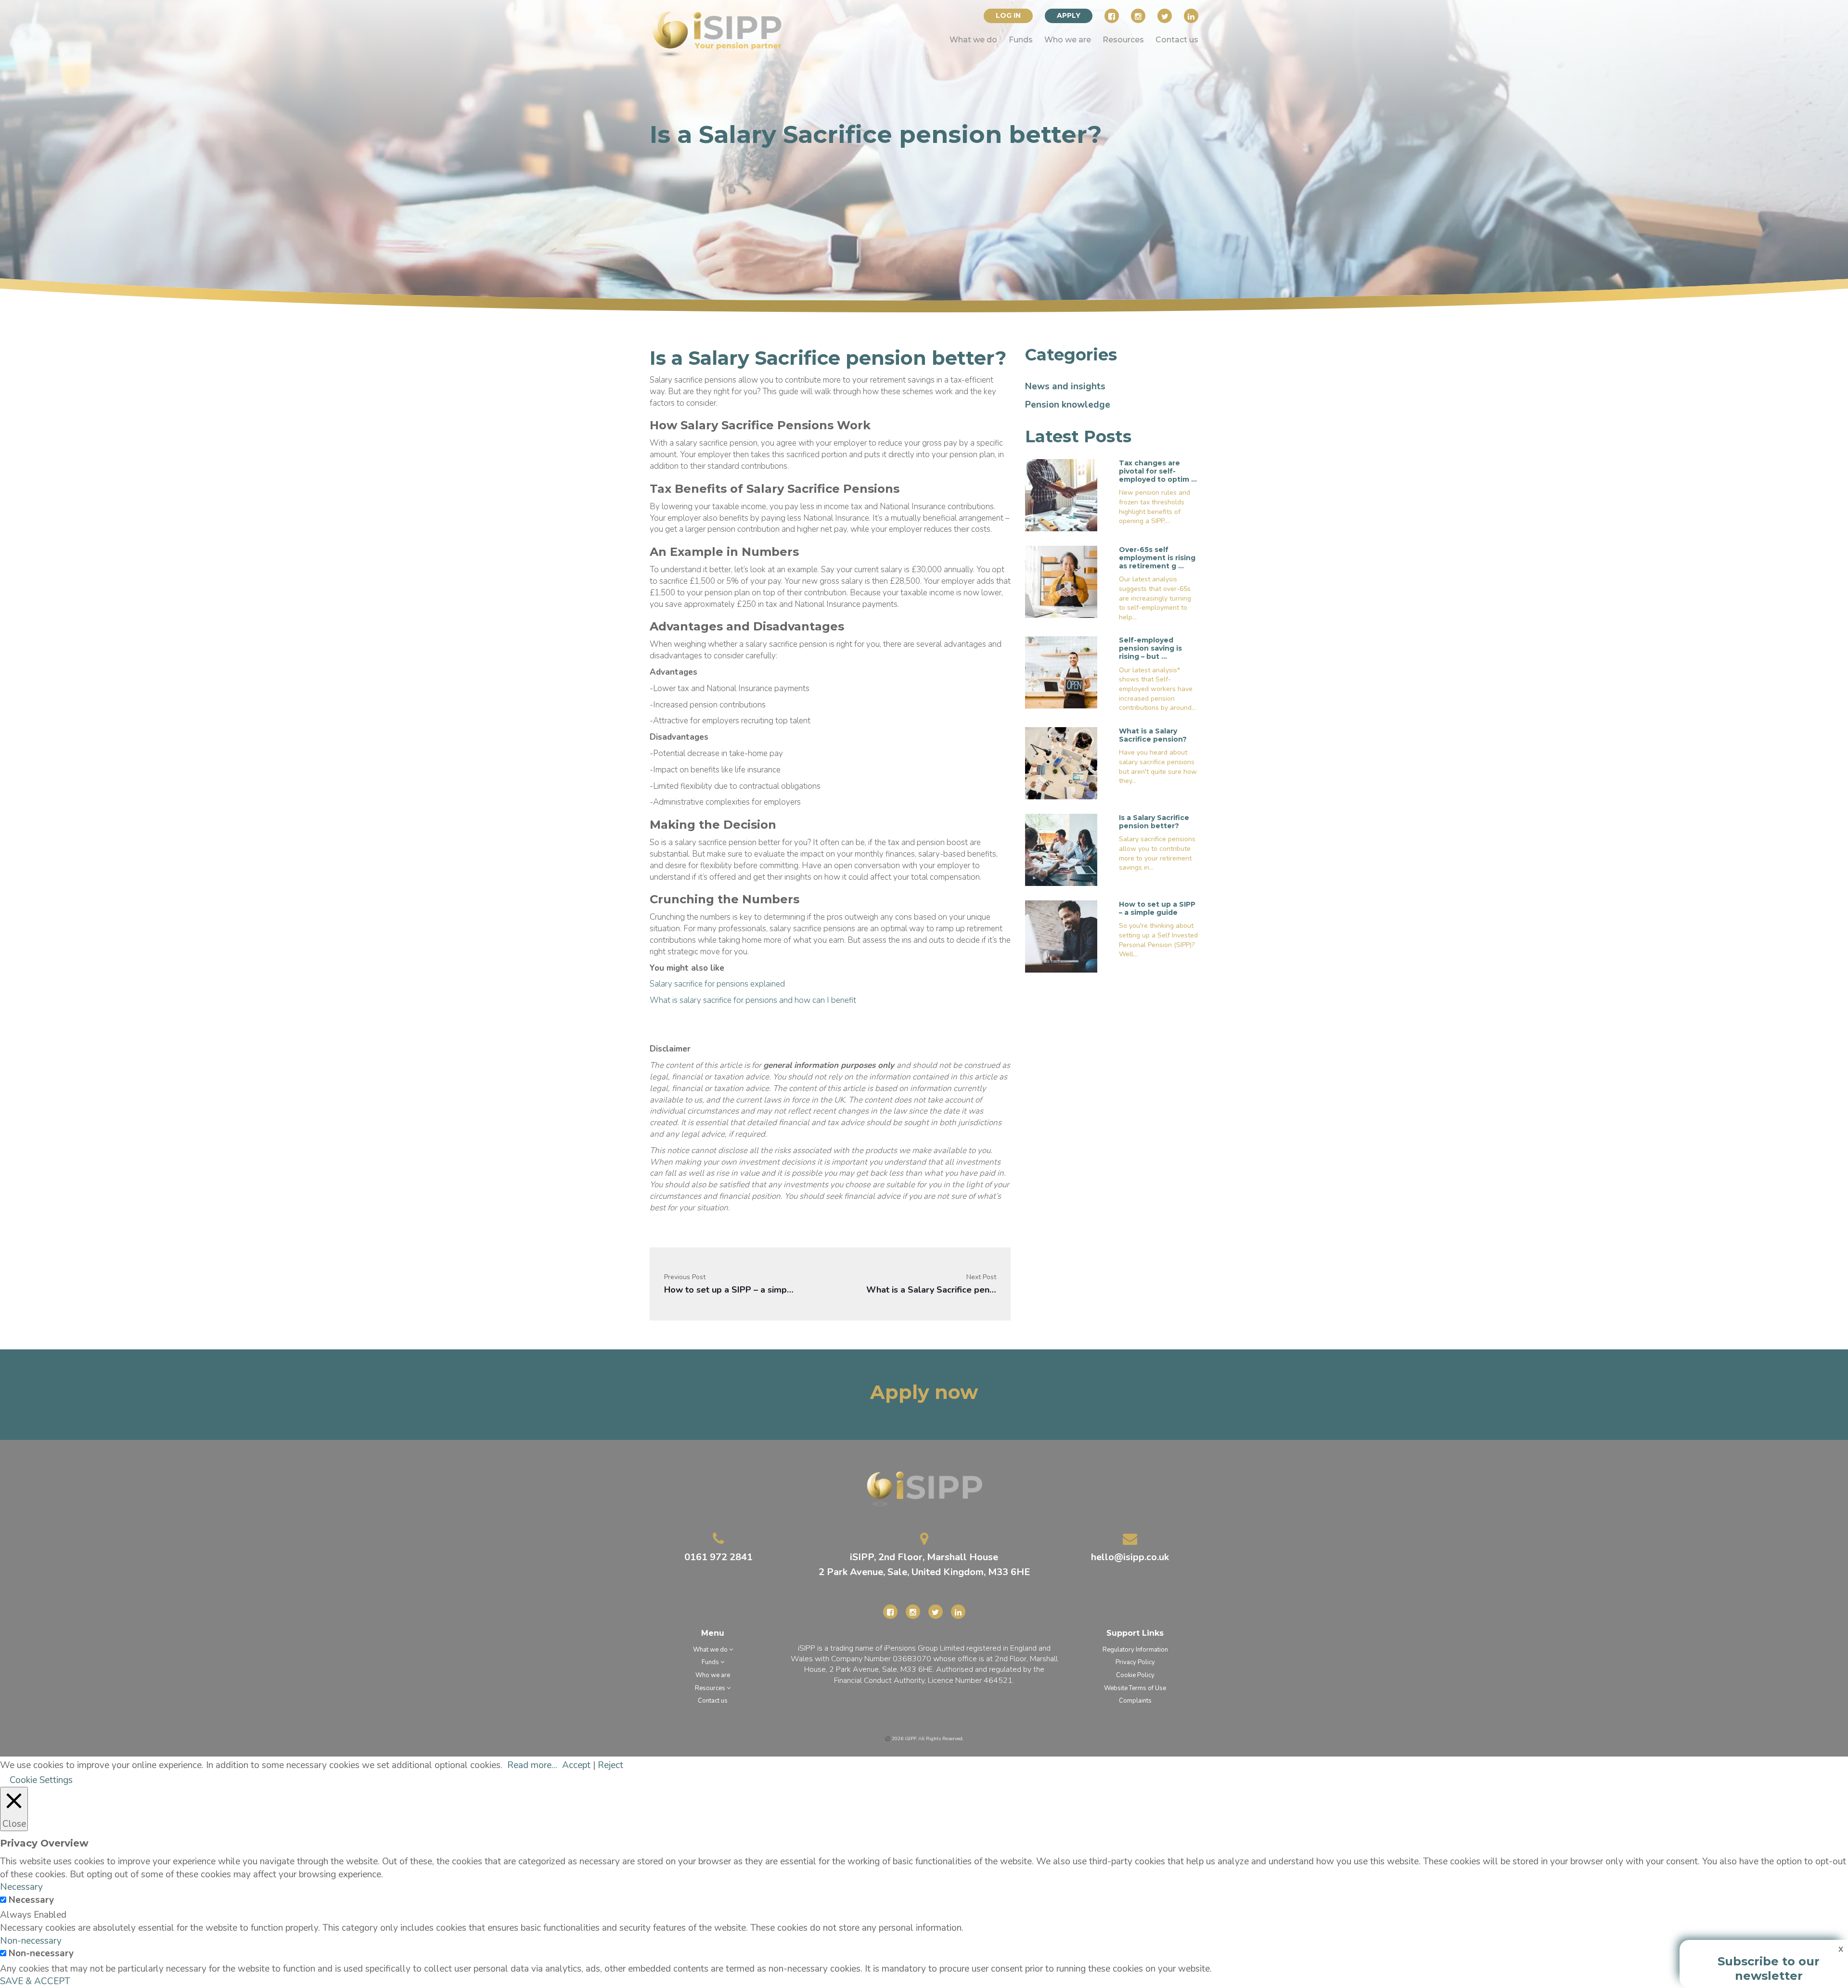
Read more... (532, 1765)
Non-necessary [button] (31, 1941)
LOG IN (1008, 15)
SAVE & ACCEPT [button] (35, 1981)
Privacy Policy (1135, 1662)
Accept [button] (576, 1765)
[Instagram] (1138, 16)
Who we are (1068, 40)
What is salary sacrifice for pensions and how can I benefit (753, 1000)
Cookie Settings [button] (41, 1780)
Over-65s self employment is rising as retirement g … (1157, 558)
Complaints (1135, 1701)
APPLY (1069, 15)
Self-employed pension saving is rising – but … (1150, 648)
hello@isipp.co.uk (1130, 1557)
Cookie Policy (1135, 1675)
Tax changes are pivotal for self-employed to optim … (1158, 471)
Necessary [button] (21, 1887)
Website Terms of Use (1135, 1688)
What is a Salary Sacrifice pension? (931, 1290)
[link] (717, 35)
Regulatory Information (1135, 1650)
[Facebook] (1112, 16)
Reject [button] (610, 1765)
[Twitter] (1165, 16)
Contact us (1177, 40)
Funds (1021, 40)
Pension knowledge (1068, 405)
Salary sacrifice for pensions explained (717, 984)
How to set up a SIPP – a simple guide (729, 1290)
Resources (1123, 40)
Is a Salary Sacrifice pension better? (1154, 822)
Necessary (31, 1900)
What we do (973, 40)
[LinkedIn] (1191, 16)
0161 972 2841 (719, 1557)
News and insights (1065, 386)
